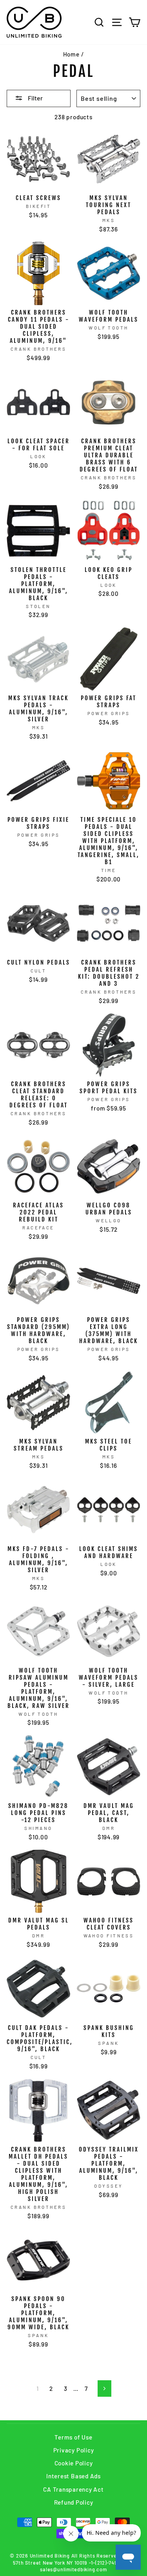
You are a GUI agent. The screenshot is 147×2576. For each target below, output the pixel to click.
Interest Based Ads (73, 2476)
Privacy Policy (74, 2450)
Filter (35, 98)
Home (71, 54)
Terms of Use (73, 2437)
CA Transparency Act (73, 2489)
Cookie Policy (74, 2463)
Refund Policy (74, 2502)
